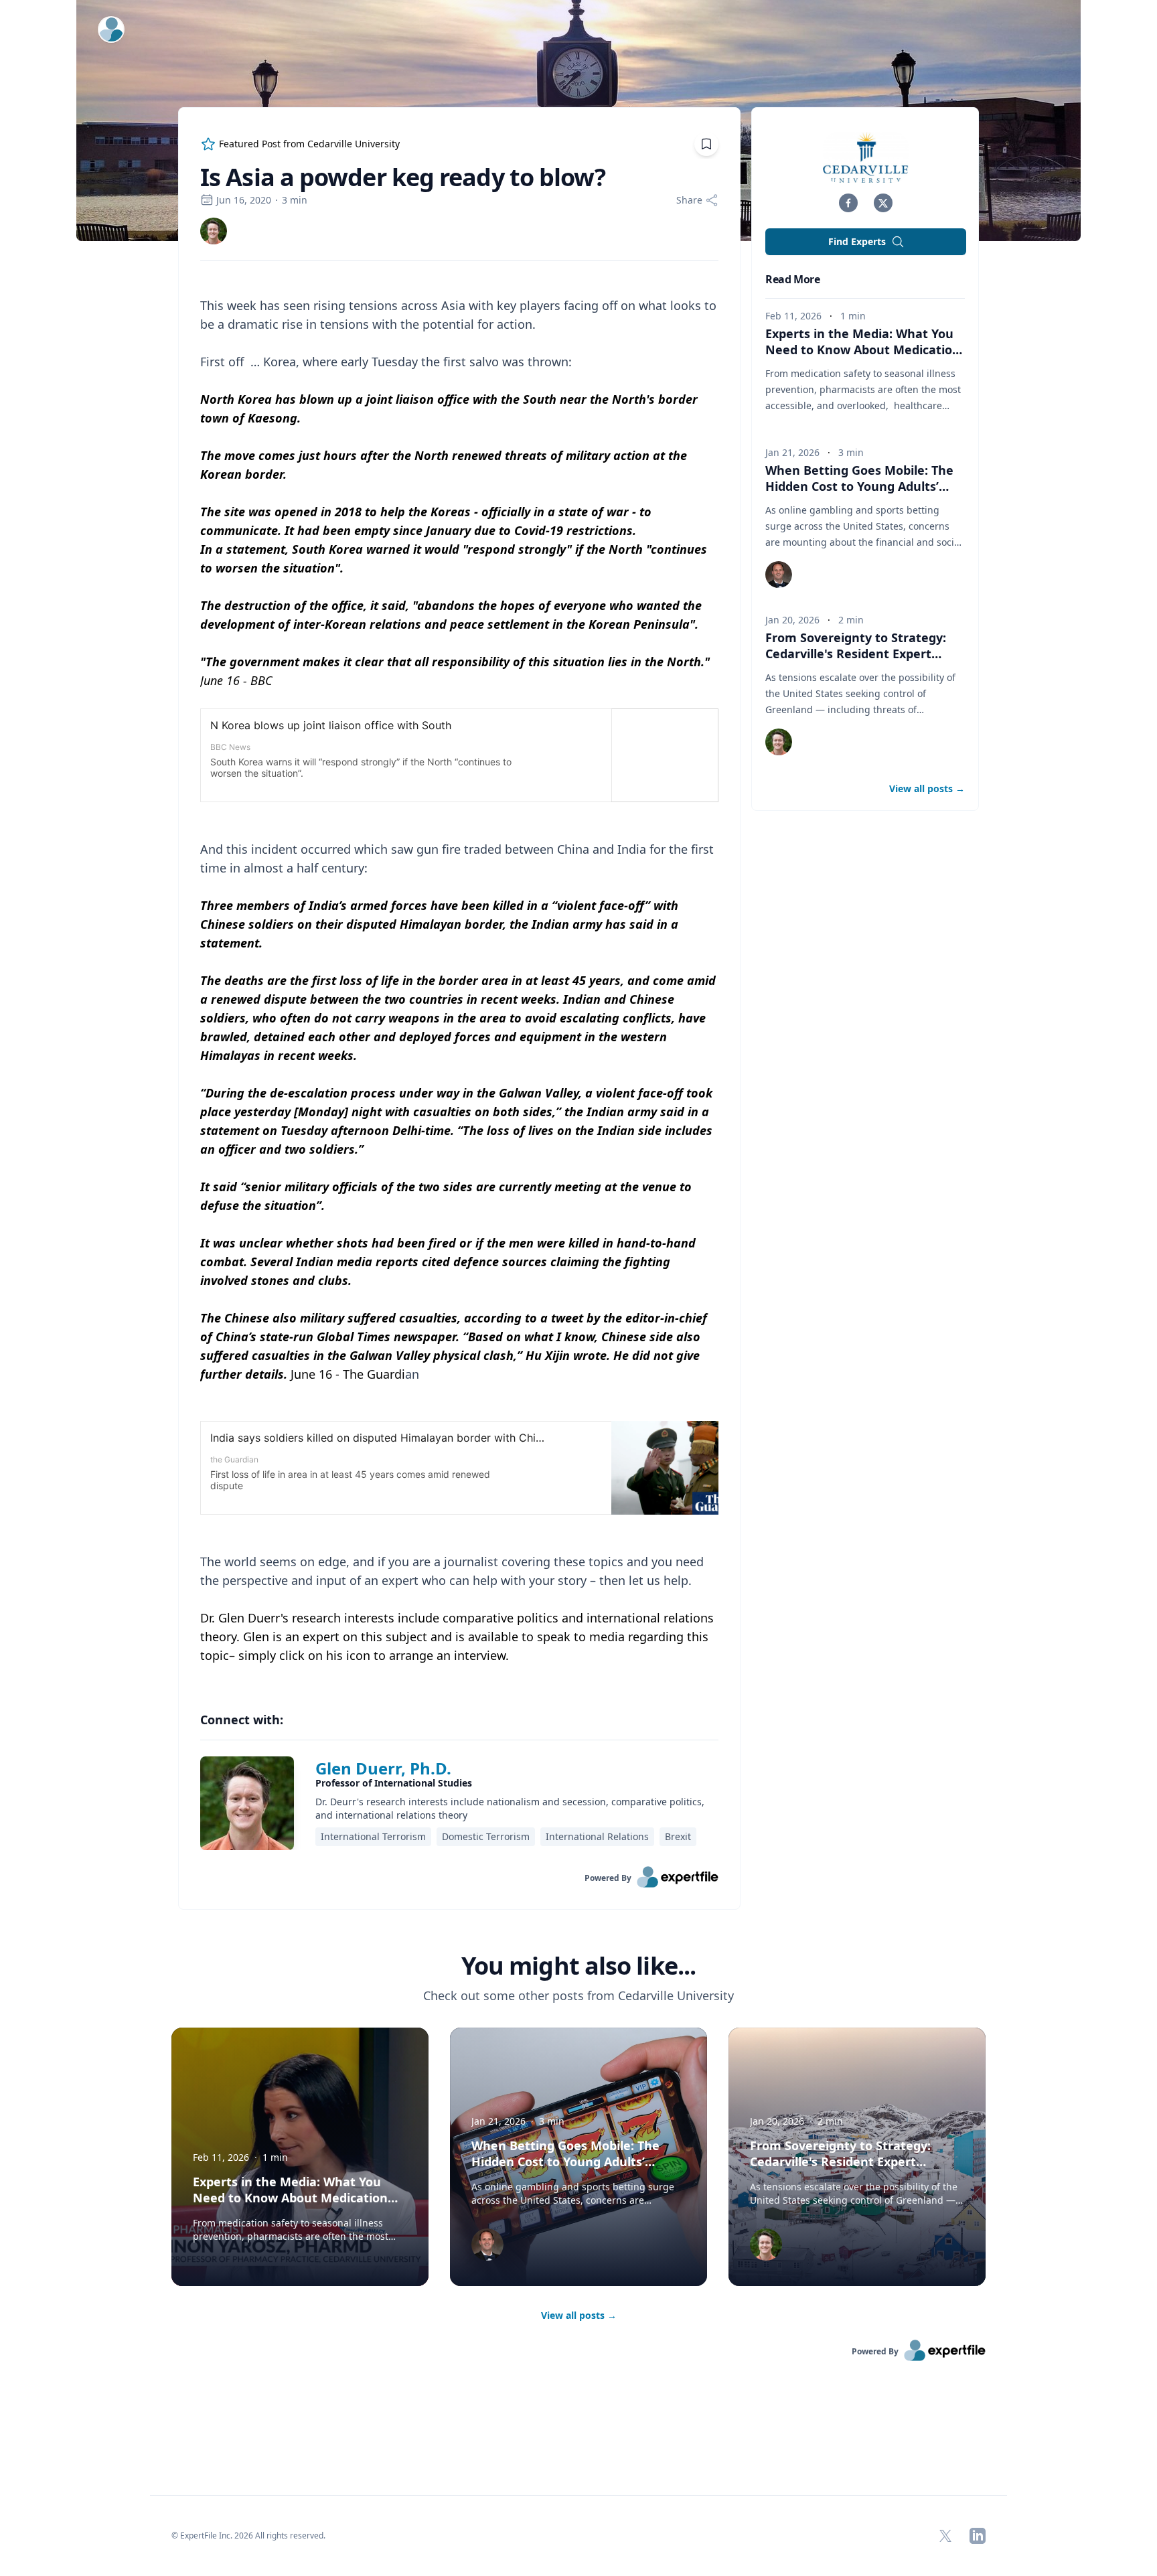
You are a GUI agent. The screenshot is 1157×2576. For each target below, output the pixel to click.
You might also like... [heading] (578, 1966)
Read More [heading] (792, 279)
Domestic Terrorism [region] (486, 1836)
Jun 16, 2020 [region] (244, 200)
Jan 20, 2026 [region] (792, 620)
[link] (214, 231)
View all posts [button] (927, 788)
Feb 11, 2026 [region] (793, 316)
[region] (459, 980)
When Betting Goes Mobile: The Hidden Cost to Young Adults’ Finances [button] (859, 486)
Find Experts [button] (857, 241)
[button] (848, 203)
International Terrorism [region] (373, 1836)
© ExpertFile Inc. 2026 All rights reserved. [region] (248, 2535)
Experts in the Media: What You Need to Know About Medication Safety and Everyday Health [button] (863, 350)
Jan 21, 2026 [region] (792, 452)
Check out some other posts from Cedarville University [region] (578, 1995)
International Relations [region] (597, 1836)
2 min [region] (851, 620)
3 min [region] (295, 200)
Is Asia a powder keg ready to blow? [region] (403, 177)
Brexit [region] (678, 1836)
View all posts (579, 2315)
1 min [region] (853, 316)
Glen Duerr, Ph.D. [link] (383, 1768)
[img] (214, 231)
